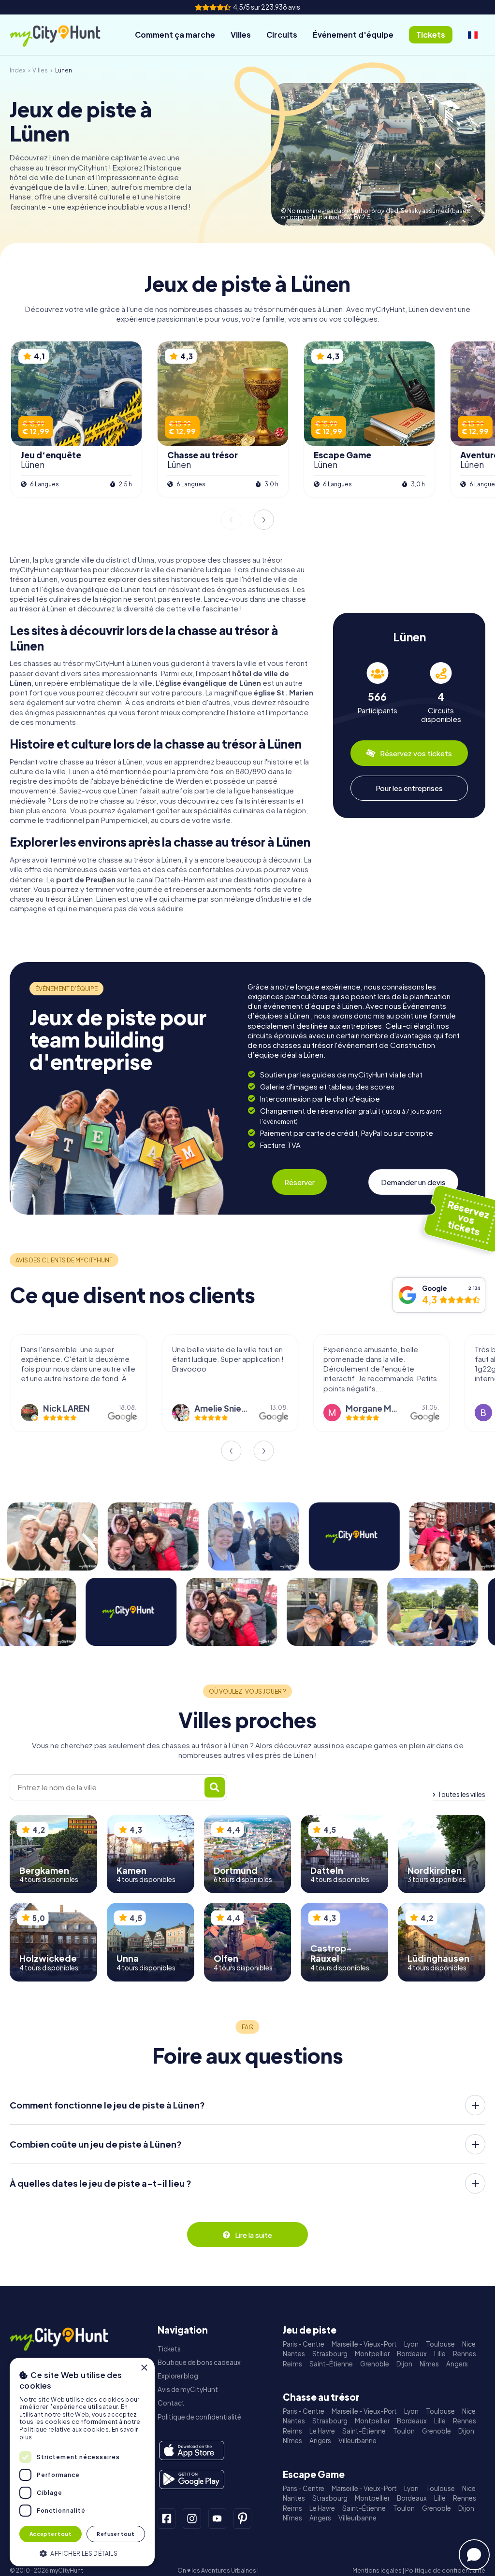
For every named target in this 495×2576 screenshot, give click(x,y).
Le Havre (322, 2431)
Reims (292, 2364)
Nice (469, 2344)
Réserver (299, 1182)
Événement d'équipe (353, 35)
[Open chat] (474, 2555)
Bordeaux (412, 2354)
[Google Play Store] (192, 2479)
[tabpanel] (377, 693)
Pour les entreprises (409, 788)
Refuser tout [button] (116, 2534)
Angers (457, 2364)
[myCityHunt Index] (65, 35)
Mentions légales (377, 2570)
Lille (440, 2354)
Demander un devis (413, 1182)
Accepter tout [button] (51, 2534)
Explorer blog (178, 2376)
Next (264, 520)
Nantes (294, 2354)
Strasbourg (330, 2354)
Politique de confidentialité (199, 2417)
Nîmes (429, 2364)
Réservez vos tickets (416, 753)
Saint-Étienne (331, 2364)
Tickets (169, 2349)
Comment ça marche (175, 35)
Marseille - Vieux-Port (364, 2344)
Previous (231, 520)
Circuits (282, 35)
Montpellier (372, 2354)
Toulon (404, 2431)
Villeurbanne (357, 2441)
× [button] (144, 2368)
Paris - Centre (304, 2344)
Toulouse (440, 2344)
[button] (82, 2553)
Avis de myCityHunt (188, 2389)
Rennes (465, 2354)
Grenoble (375, 2364)
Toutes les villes (461, 1794)
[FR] (473, 35)
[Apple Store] (192, 2450)
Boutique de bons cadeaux (199, 2362)
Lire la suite (254, 2235)
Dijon (404, 2364)
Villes (241, 35)
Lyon (411, 2344)
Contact (171, 2403)
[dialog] (82, 2462)
